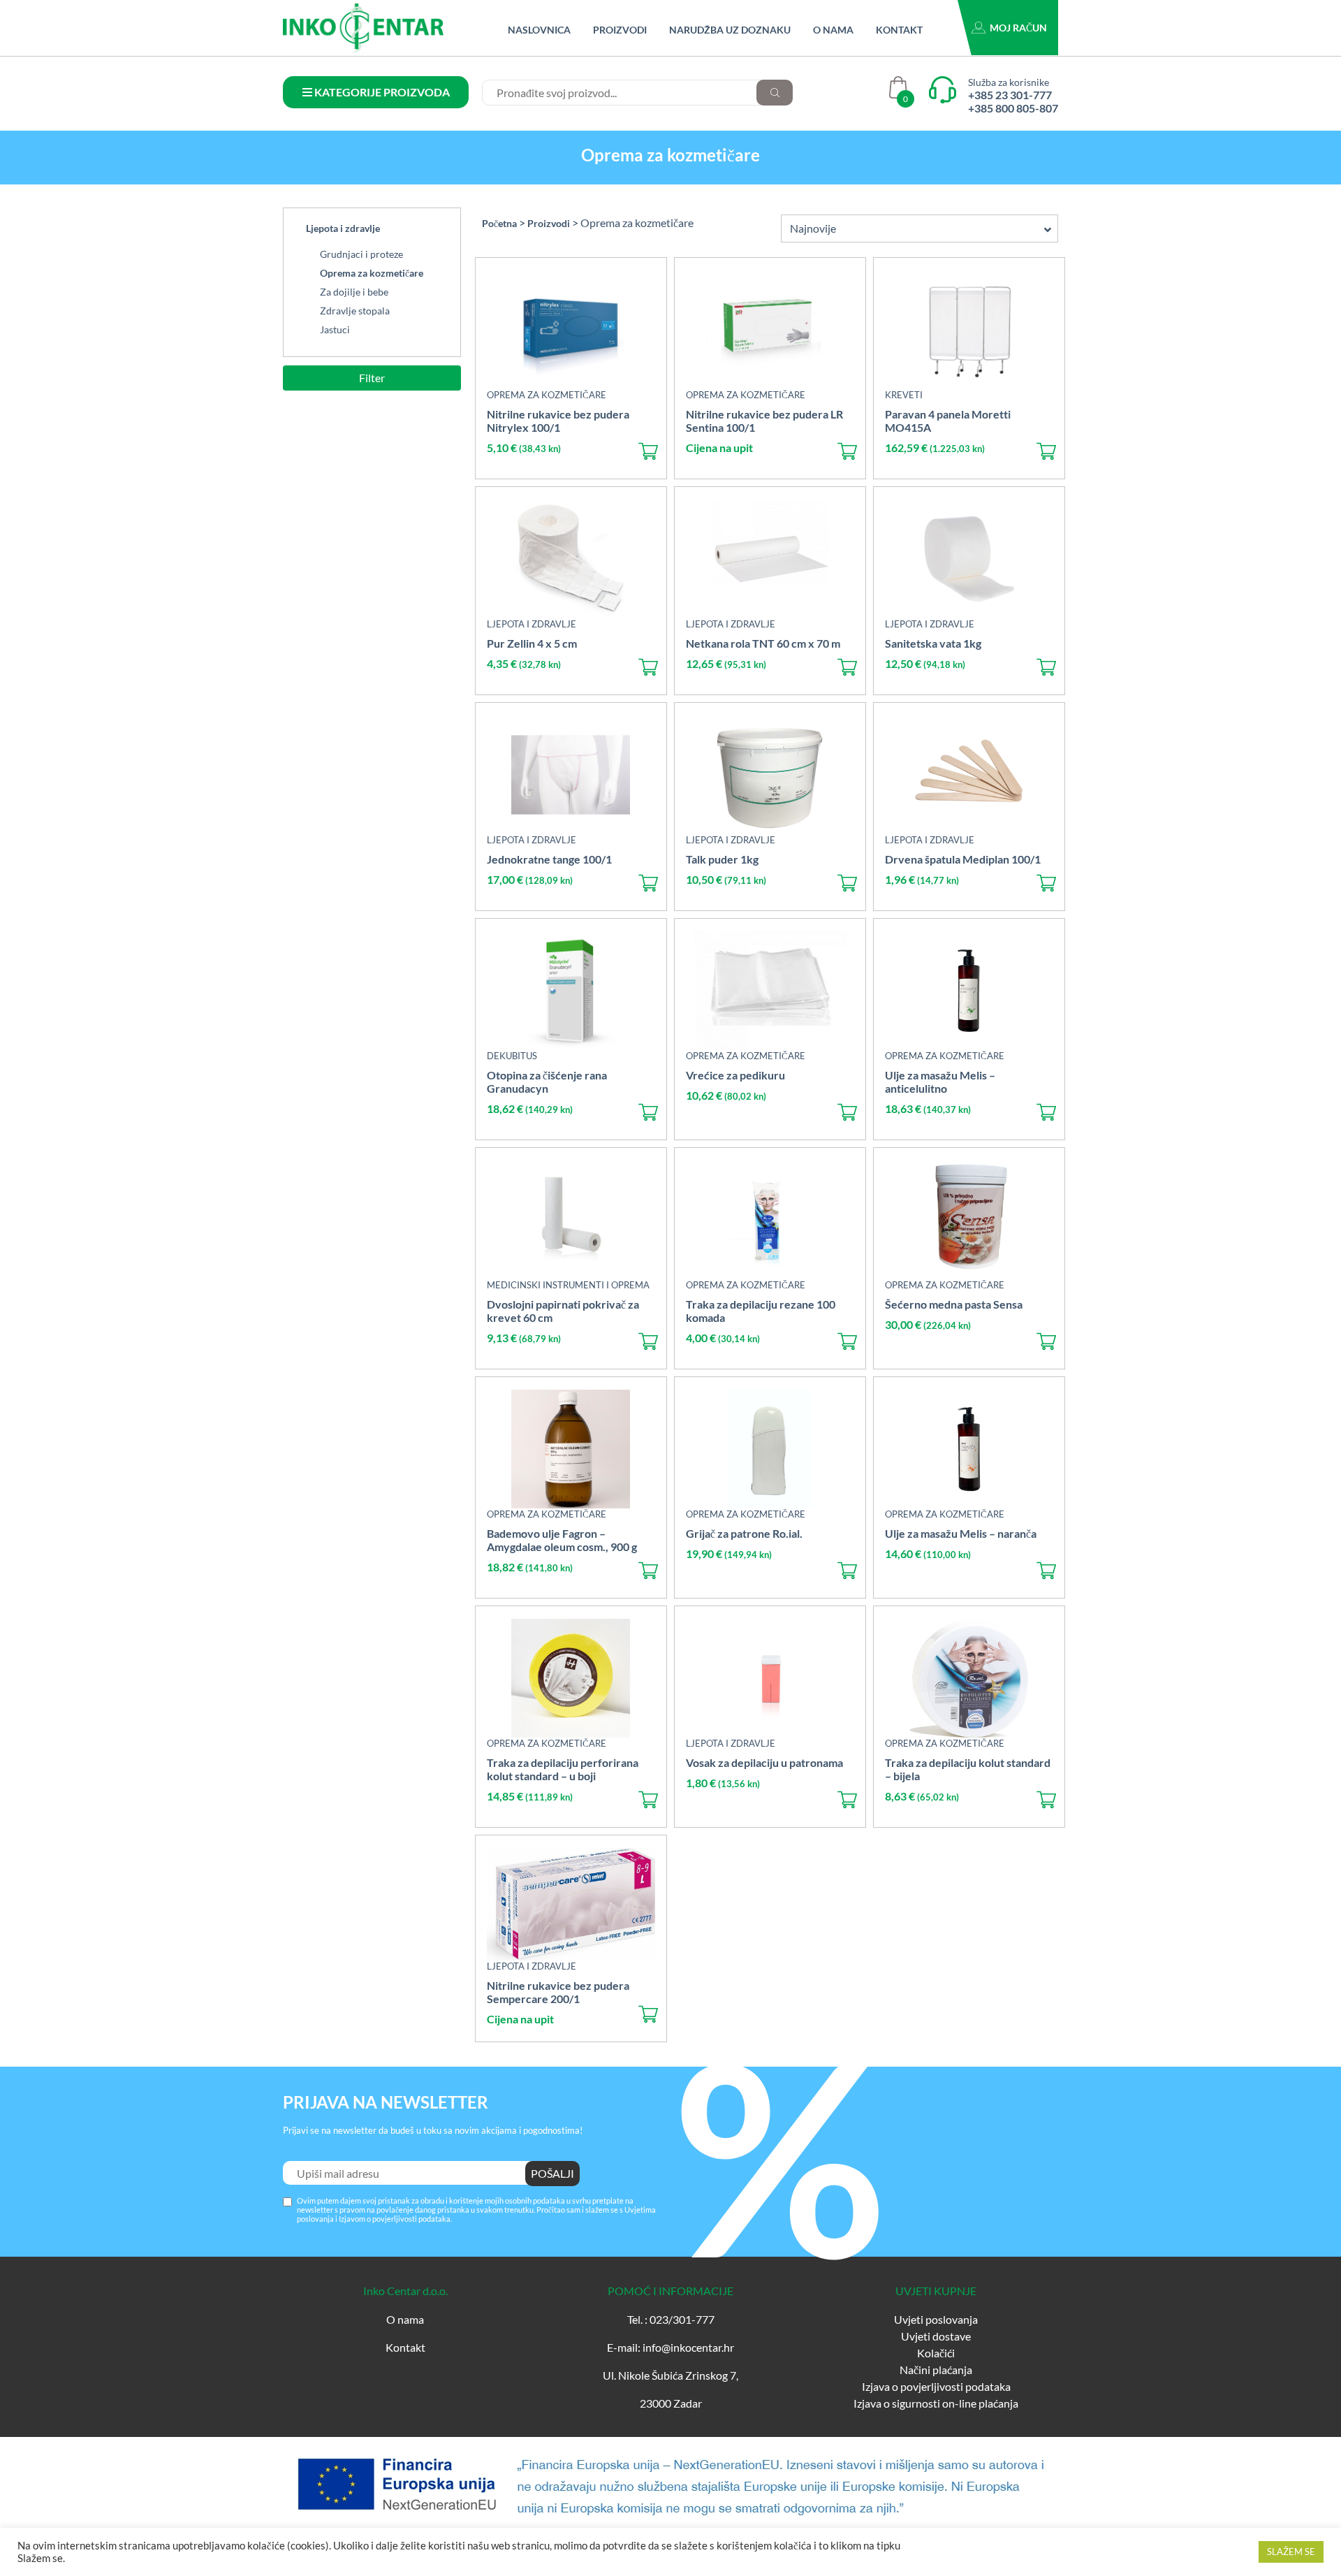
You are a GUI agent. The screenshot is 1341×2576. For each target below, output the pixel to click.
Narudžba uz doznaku (730, 30)
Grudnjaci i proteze (361, 254)
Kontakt (899, 30)
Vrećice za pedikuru (735, 1075)
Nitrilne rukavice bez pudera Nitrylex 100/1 (558, 421)
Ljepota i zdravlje (343, 228)
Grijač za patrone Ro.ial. (744, 1533)
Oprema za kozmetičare (372, 273)
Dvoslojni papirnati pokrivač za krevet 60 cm (563, 1311)
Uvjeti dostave (936, 2336)
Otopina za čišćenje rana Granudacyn (547, 1082)
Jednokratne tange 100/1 (549, 859)
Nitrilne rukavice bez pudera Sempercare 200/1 (558, 1992)
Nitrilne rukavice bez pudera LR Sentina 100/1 (764, 421)
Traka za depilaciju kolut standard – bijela (968, 1769)
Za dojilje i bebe (354, 292)
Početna (499, 223)
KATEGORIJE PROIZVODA (381, 92)
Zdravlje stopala (355, 311)
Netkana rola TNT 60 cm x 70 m (763, 643)
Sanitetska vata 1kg (933, 643)
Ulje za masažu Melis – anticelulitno (940, 1082)
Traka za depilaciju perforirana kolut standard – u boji (563, 1769)
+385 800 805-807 (1013, 108)
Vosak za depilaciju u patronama (764, 1762)
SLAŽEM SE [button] (1291, 2552)
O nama (833, 30)
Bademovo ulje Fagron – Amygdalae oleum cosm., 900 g (562, 1540)
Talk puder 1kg (722, 859)
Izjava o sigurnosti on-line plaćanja (936, 2403)
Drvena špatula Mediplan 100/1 (963, 859)
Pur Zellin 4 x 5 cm (532, 643)
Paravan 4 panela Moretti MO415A (948, 421)
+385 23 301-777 (1010, 95)
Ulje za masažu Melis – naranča (961, 1533)
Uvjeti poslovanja (936, 2319)
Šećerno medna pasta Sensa (954, 1304)
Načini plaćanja (936, 2370)
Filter (372, 378)
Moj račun (1018, 28)
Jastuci (335, 329)
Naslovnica (539, 30)
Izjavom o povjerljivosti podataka (395, 2219)
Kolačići (936, 2353)
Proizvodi (620, 30)
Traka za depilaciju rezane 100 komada (761, 1311)
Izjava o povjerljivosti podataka (936, 2386)
